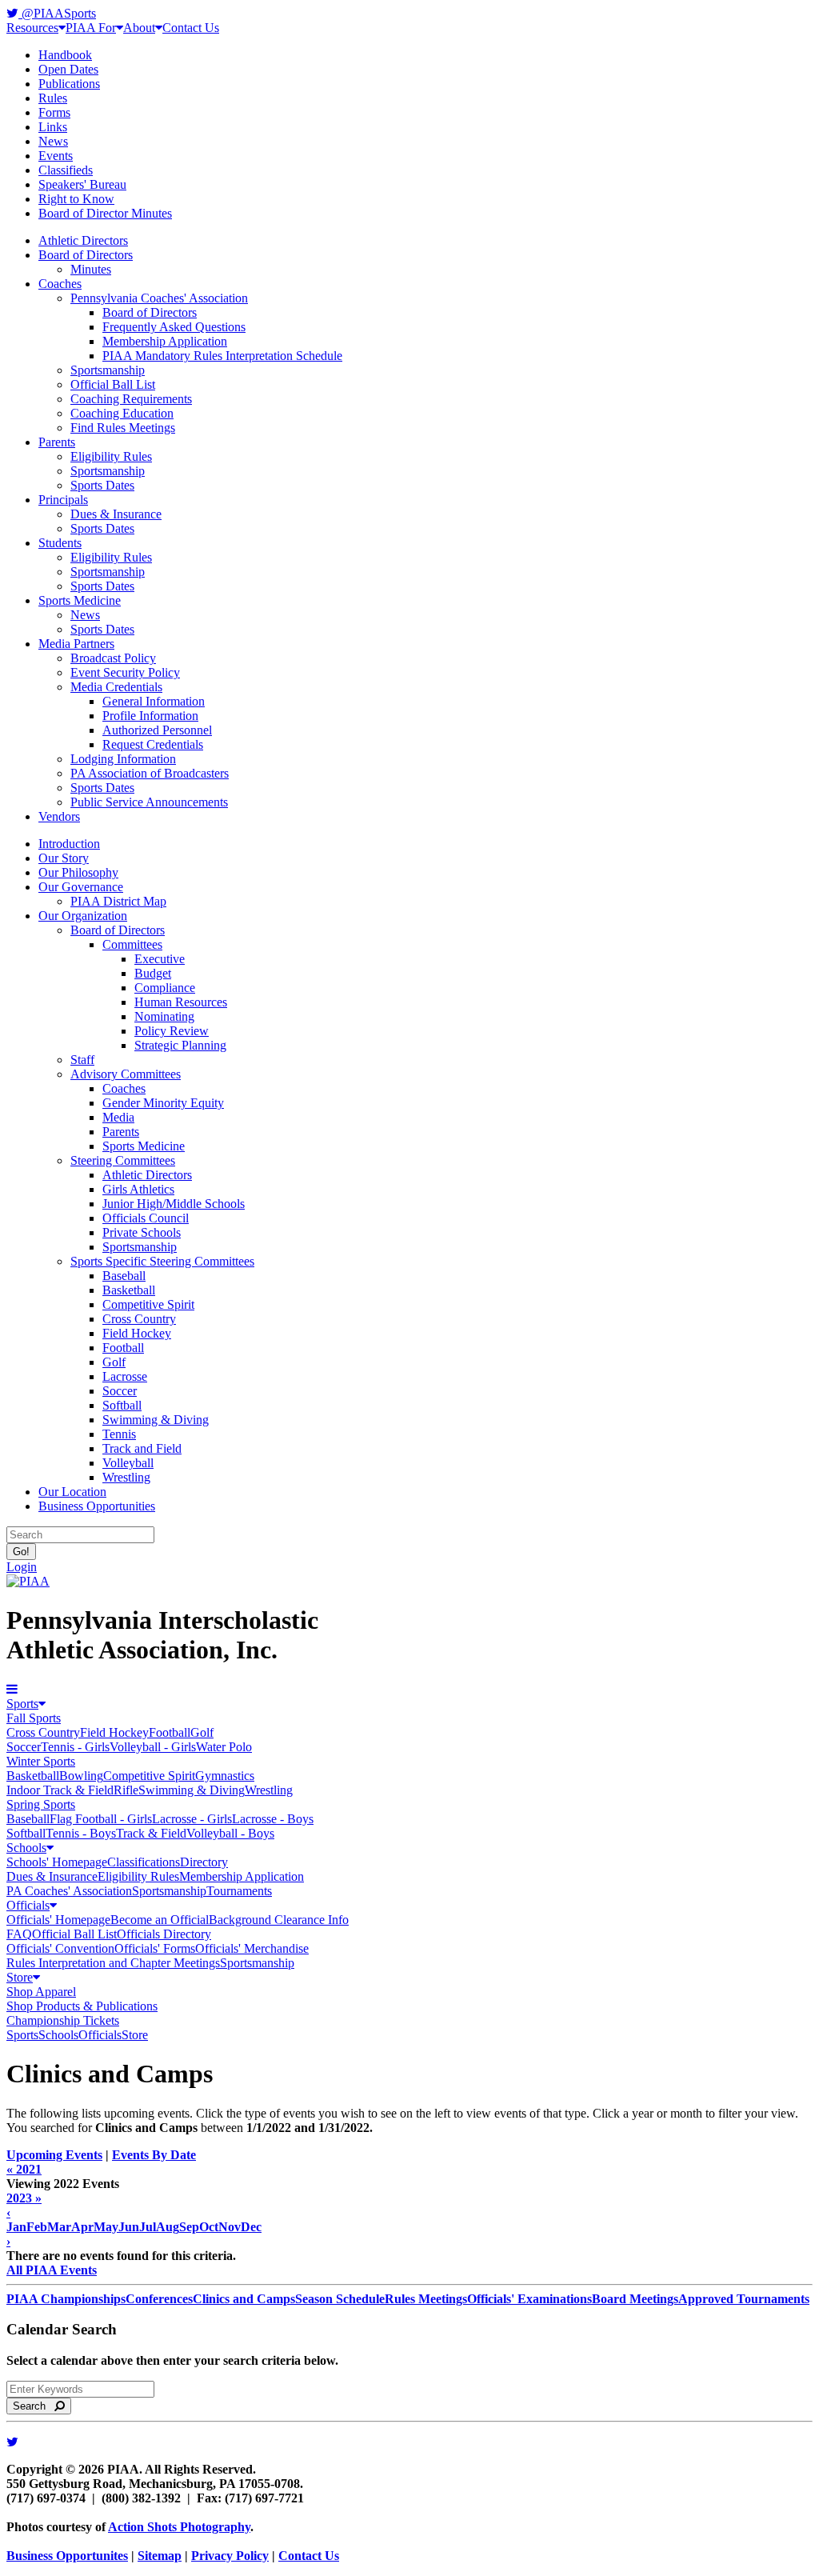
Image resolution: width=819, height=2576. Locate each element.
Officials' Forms (155, 1948)
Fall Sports (34, 1718)
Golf (114, 1362)
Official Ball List (113, 384)
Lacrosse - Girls (192, 1819)
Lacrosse (125, 1376)
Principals (63, 500)
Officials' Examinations (529, 2299)
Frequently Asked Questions (174, 327)
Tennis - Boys (81, 1833)
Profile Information (150, 716)
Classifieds (66, 170)
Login (22, 1567)
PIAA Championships (66, 2299)
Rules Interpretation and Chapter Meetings (113, 1963)
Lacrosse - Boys (273, 1819)
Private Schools (142, 1232)
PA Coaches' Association (69, 1891)
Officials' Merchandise (252, 1948)
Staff (82, 1060)
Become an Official (160, 1920)
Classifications (144, 1862)
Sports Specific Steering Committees (162, 1261)
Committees (132, 944)
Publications (69, 84)
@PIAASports (57, 13)
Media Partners (76, 644)
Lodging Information (123, 759)
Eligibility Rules (111, 456)
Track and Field (142, 1448)
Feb (37, 2227)
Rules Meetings (426, 2299)
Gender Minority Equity (163, 1103)
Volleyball (128, 1463)
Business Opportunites (67, 2556)
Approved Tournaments (744, 2299)
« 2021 (24, 2169)
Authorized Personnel (157, 730)
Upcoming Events (54, 2155)
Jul (148, 2227)
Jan (16, 2227)
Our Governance (81, 887)
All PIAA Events (52, 2270)
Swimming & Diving (156, 1420)
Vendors (59, 816)
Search (34, 2406)
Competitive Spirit (148, 1304)
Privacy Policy (230, 2556)
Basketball (129, 1290)
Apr (82, 2227)
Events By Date (154, 2155)
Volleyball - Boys (230, 1833)
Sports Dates (102, 485)
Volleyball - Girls (153, 1747)
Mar (59, 2227)
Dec (251, 2227)
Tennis (119, 1434)
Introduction (69, 844)
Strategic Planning (180, 1045)
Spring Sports (41, 1804)
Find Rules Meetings (123, 428)
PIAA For (91, 28)
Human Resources (181, 1002)
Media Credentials (116, 687)
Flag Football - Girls (101, 1819)
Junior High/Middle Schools (174, 1204)
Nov (230, 2227)
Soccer (120, 1391)
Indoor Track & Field (60, 1790)
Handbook (65, 55)
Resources (32, 28)
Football (123, 1348)
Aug (168, 2227)
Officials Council (146, 1218)
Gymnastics (225, 1776)
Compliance (165, 988)
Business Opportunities (97, 1506)
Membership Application (165, 341)
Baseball (124, 1276)
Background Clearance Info (279, 1920)
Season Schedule (340, 2299)
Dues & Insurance (116, 514)
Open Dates (68, 69)
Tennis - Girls (75, 1747)
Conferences (159, 2299)
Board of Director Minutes (105, 213)
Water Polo (224, 1747)
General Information (154, 701)
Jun (129, 2227)
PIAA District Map (118, 901)
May (106, 2227)
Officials (28, 1905)
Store (20, 1977)
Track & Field (151, 1833)
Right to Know (76, 199)
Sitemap (160, 2556)
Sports (22, 1704)
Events (56, 156)
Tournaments (239, 1891)
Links (53, 127)
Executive (160, 959)
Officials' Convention (60, 1948)
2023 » (24, 2198)
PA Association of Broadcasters (150, 773)
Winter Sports (41, 1761)
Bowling (81, 1776)
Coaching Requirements (131, 399)
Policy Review (172, 1031)
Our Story (64, 858)
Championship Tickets (63, 2020)
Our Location (72, 1492)
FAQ (19, 1934)
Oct (209, 2227)
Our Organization (83, 916)
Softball (122, 1405)
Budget (153, 973)
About (139, 28)
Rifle (126, 1790)
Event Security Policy (125, 672)
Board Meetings (635, 2299)
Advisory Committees (126, 1074)
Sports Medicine (80, 600)
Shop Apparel (41, 1992)
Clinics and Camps (244, 2299)
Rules (53, 98)
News (53, 141)
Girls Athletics (138, 1189)
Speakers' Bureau (82, 184)
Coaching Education (122, 413)
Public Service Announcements (149, 802)
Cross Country (139, 1319)
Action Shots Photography (179, 2527)
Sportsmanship (108, 370)
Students (60, 543)
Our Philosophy (78, 872)
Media (118, 1117)
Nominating (164, 1016)
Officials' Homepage (58, 1920)
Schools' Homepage (57, 1862)
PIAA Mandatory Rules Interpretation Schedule (222, 356)
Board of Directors (86, 255)
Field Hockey (137, 1333)
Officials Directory (164, 1934)
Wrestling (126, 1477)
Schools (26, 1848)
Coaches (60, 284)
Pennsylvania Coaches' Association (159, 298)
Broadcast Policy (113, 658)
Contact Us (191, 28)
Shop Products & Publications (82, 2006)
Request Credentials (153, 744)
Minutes (91, 269)
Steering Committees (123, 1160)
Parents (57, 442)
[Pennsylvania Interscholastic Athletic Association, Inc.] (28, 1581)
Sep (189, 2227)
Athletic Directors (83, 240)
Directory (204, 1862)
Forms (54, 112)
